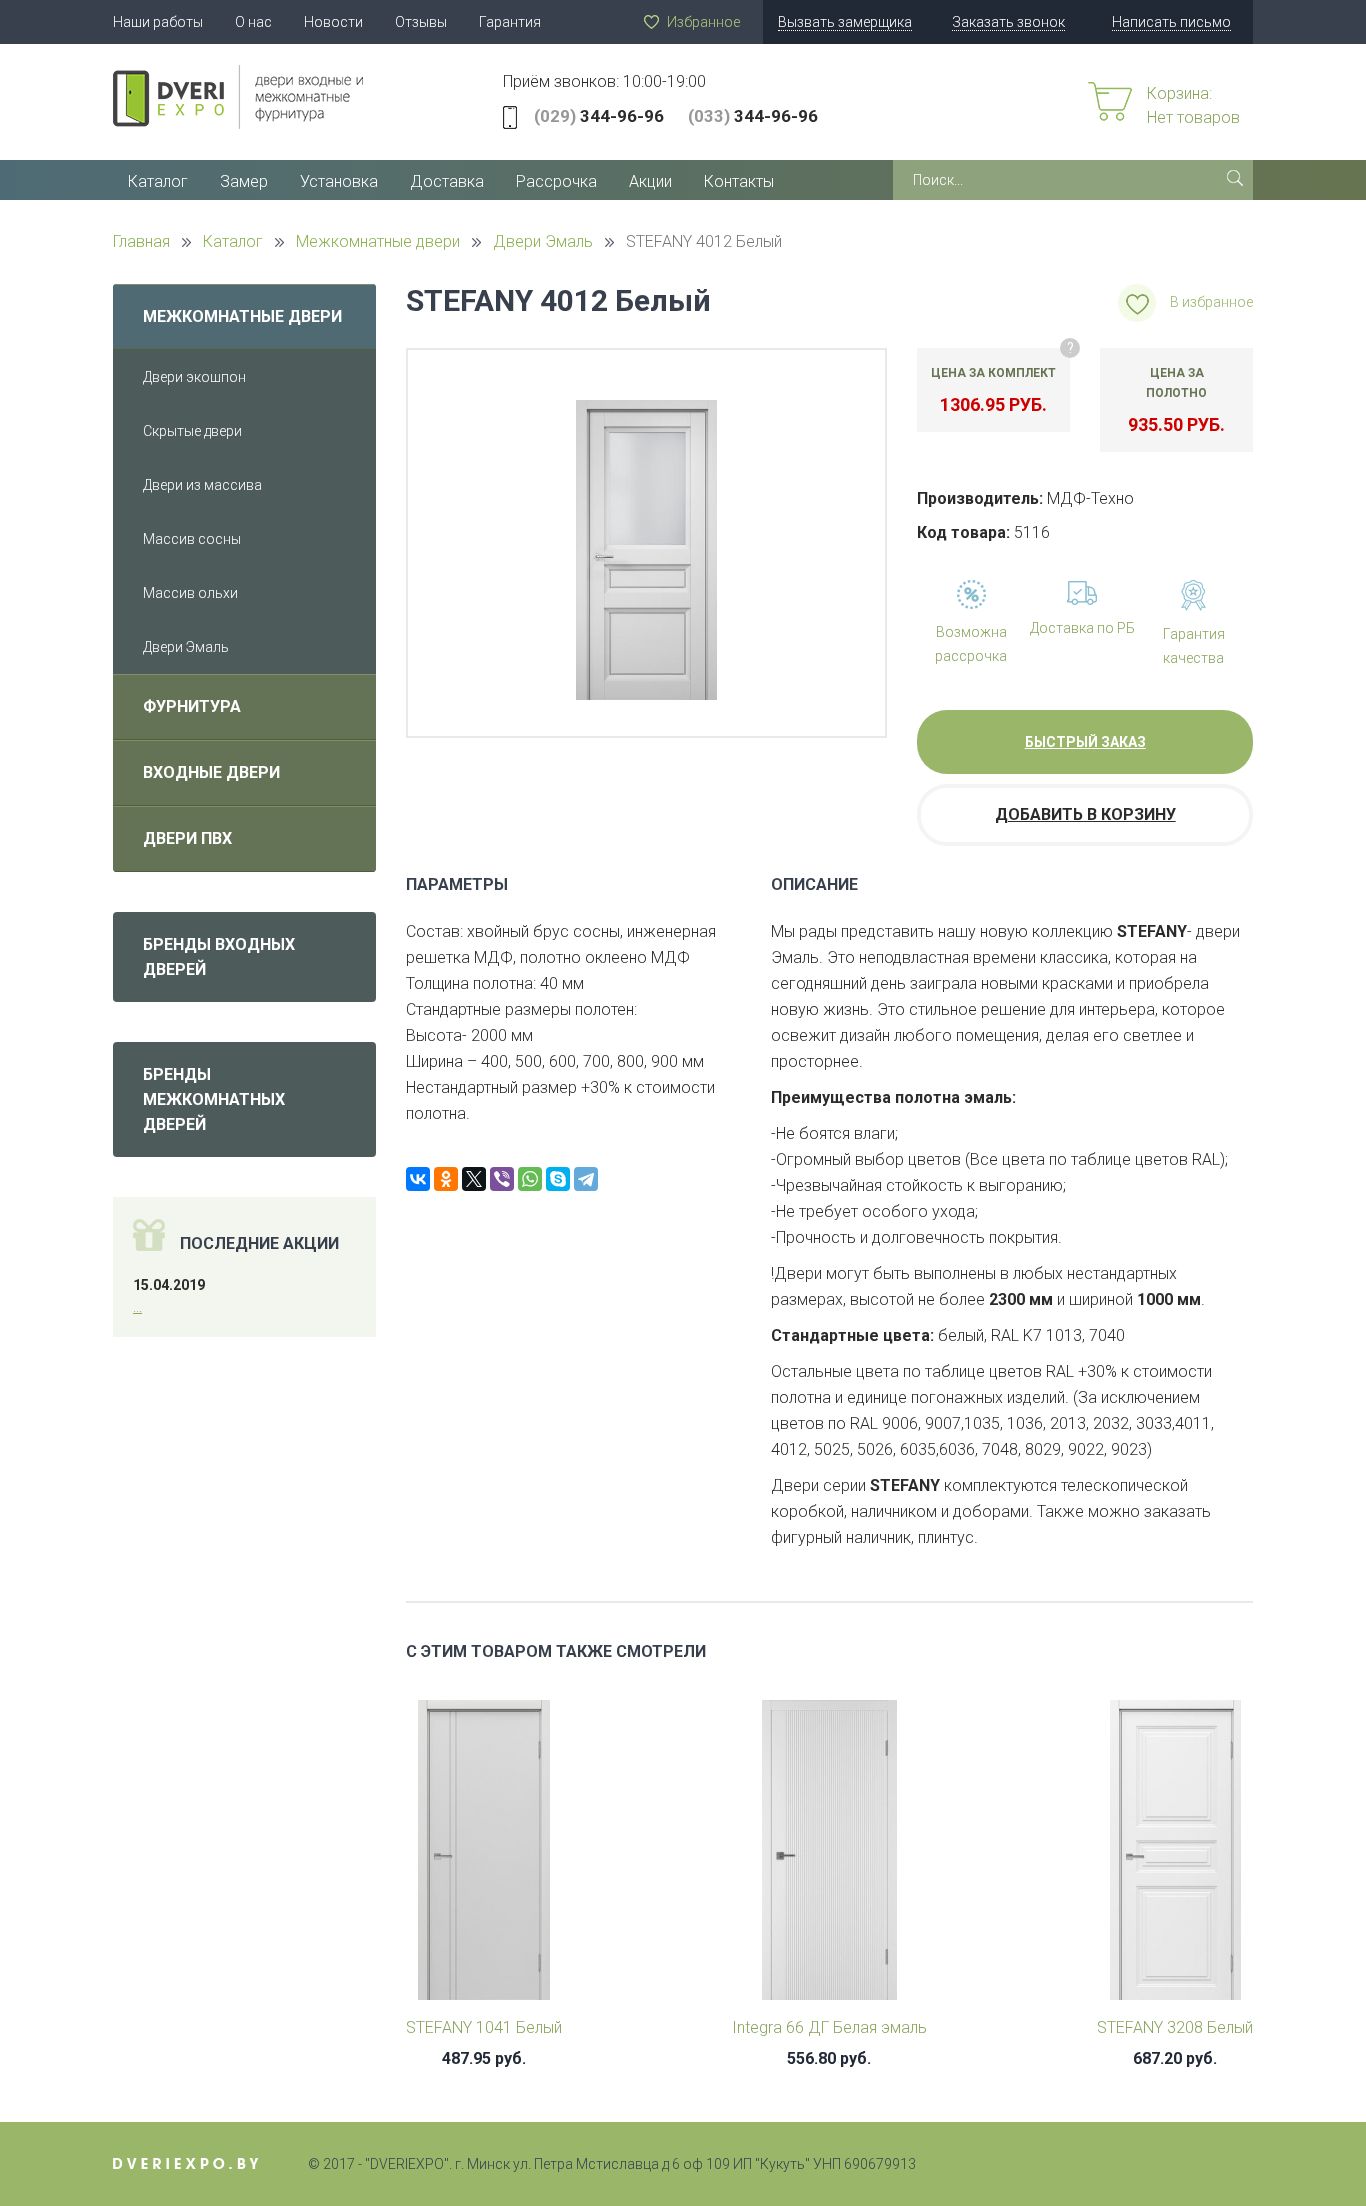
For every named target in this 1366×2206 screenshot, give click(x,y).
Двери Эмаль (186, 647)
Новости (333, 22)
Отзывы (421, 22)
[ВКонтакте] (418, 1179)
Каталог (158, 181)
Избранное (703, 22)
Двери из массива (202, 485)
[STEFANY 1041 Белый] (484, 1856)
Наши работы (158, 22)
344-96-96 (599, 116)
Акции (650, 181)
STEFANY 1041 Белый (484, 2027)
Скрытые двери (192, 431)
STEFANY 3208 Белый (1175, 2027)
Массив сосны (192, 539)
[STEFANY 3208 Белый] (1175, 1856)
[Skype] (558, 1179)
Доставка (447, 181)
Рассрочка (556, 181)
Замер (244, 181)
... (137, 1307)
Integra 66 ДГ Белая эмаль (829, 2027)
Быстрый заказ (1085, 742)
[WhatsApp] (530, 1179)
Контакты (739, 181)
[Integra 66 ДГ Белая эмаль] (829, 1856)
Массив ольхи (190, 593)
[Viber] (502, 1179)
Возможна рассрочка (971, 644)
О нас (253, 22)
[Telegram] (586, 1179)
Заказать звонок (1008, 22)
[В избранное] (1137, 303)
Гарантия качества (1194, 646)
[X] (474, 1179)
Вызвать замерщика (845, 22)
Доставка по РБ (1082, 628)
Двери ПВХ (187, 838)
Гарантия (510, 22)
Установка (339, 181)
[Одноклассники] (446, 1179)
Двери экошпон (194, 377)
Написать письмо (1171, 22)
